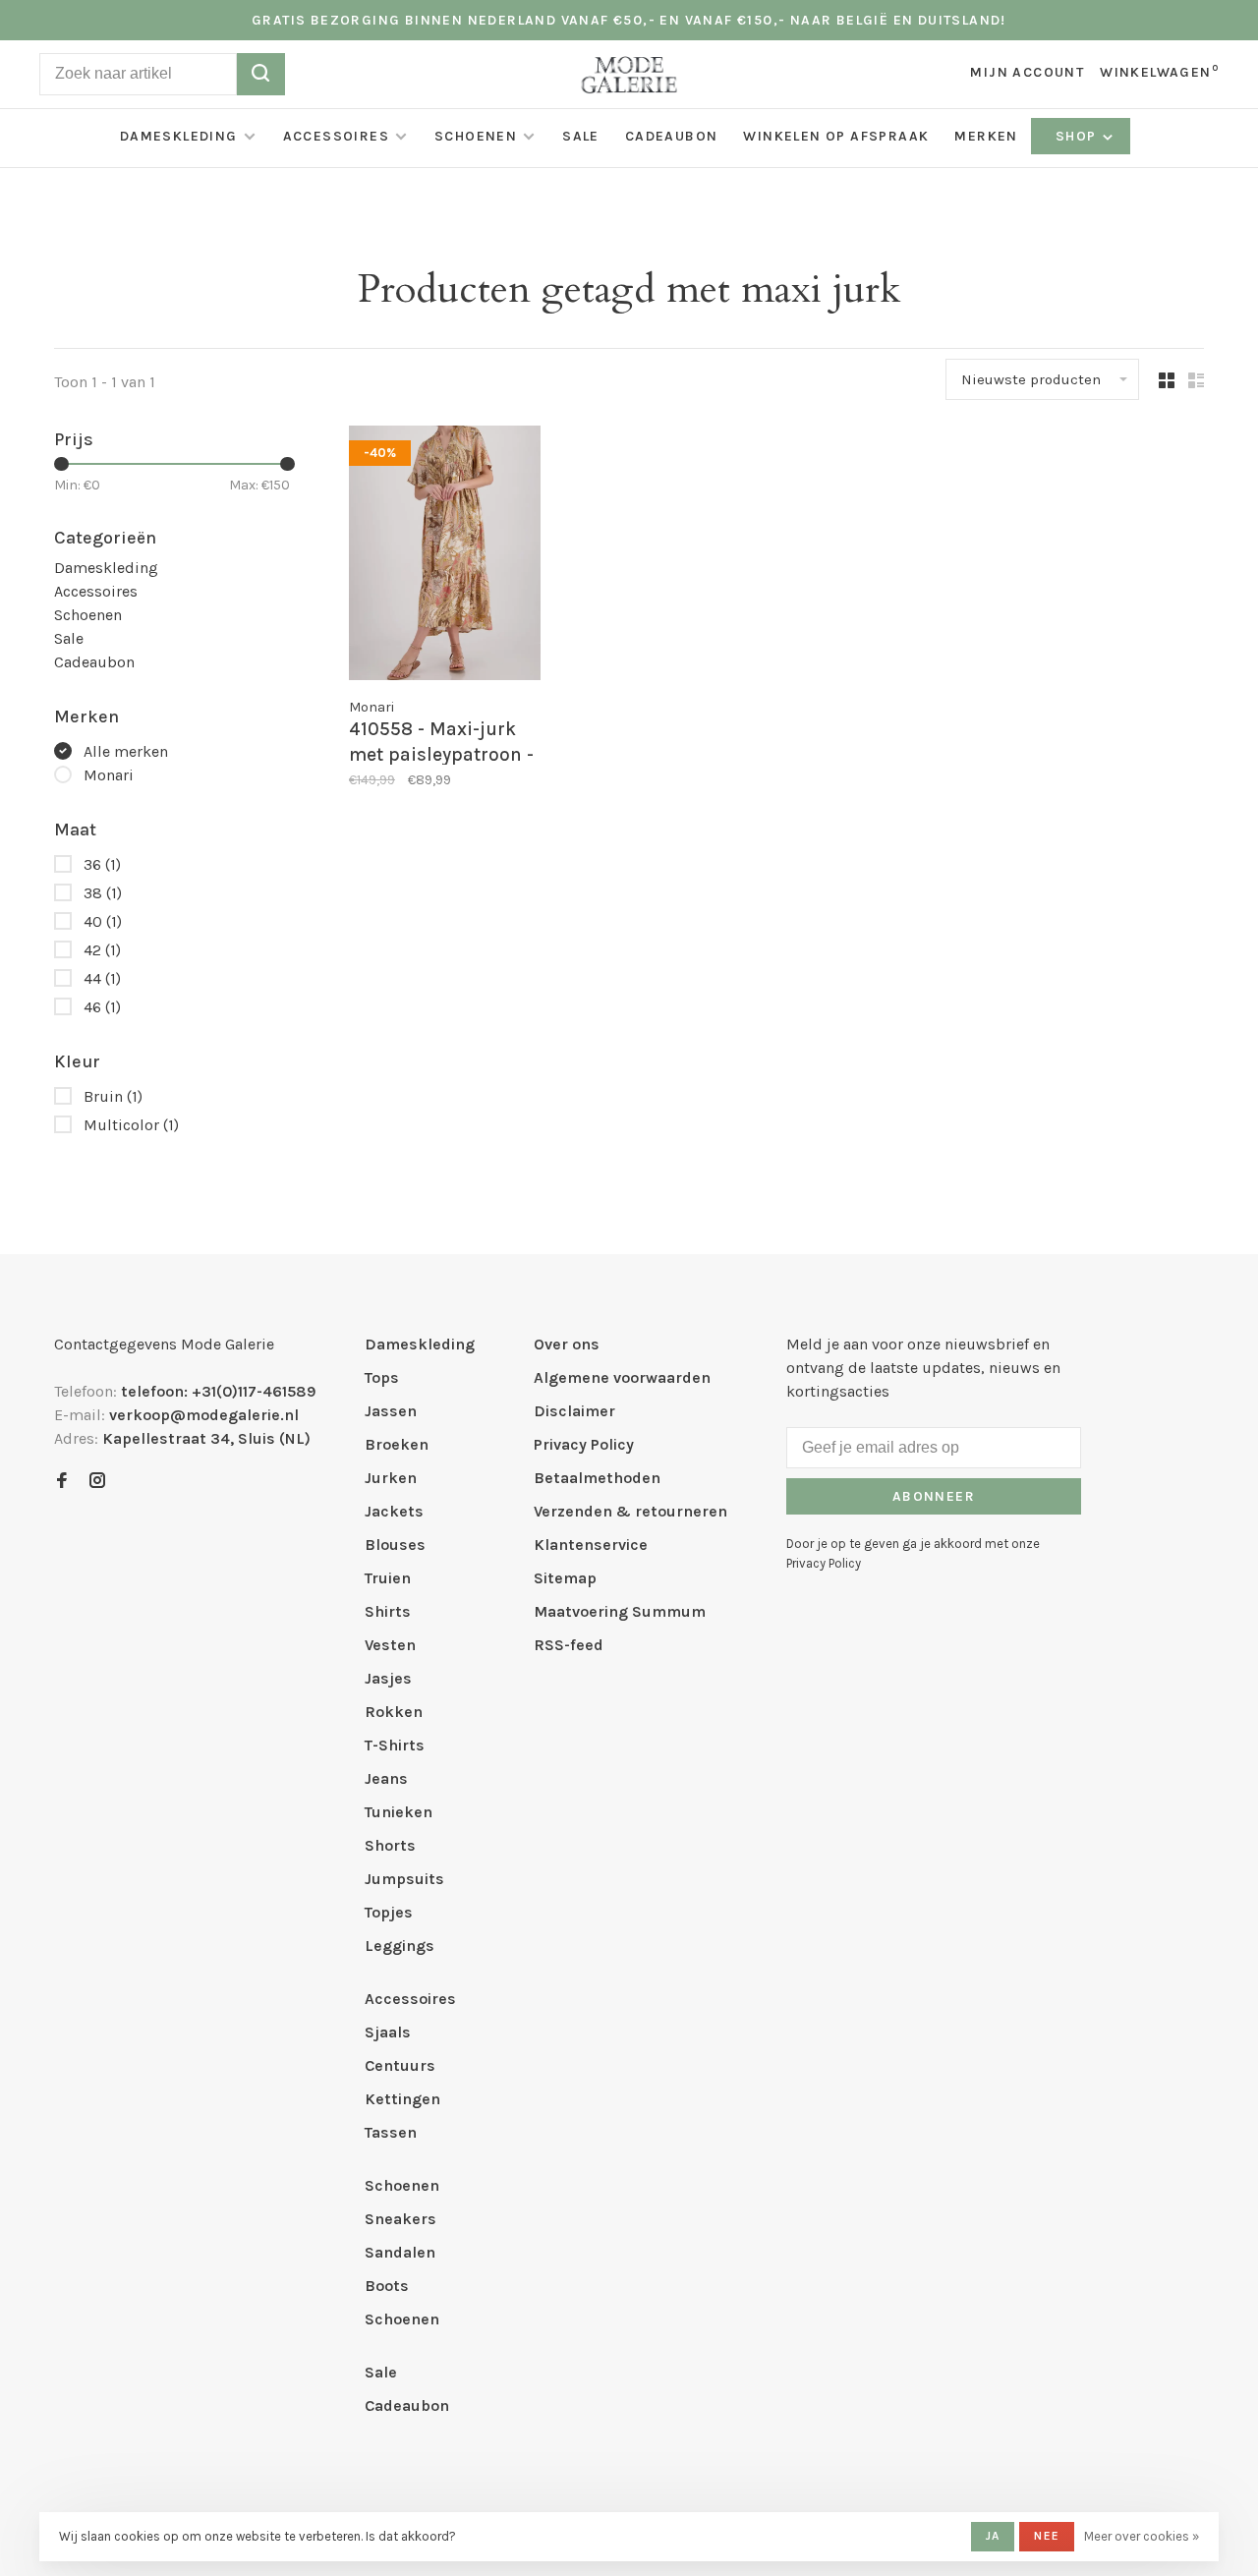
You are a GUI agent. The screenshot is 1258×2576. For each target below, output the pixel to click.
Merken (986, 136)
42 (102, 950)
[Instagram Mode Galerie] (97, 1482)
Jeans (386, 1778)
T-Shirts (395, 1745)
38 (103, 893)
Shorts (390, 1845)
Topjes (389, 1912)
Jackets (394, 1511)
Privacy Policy (584, 1444)
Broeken (397, 1444)
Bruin (113, 1096)
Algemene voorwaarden (622, 1377)
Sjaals (388, 2032)
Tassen (391, 2132)
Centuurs (400, 2065)
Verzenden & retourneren (630, 1511)
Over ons (567, 1344)
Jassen (391, 1411)
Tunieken (399, 1812)
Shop (1078, 136)
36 (102, 864)
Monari (109, 775)
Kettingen (402, 2099)
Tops (382, 1377)
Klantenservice (591, 1545)
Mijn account (1027, 72)
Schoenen (476, 136)
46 (102, 1007)
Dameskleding (179, 136)
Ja (993, 2536)
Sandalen (400, 2252)
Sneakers (400, 2219)
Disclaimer (574, 1411)
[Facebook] (62, 1482)
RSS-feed (569, 1645)
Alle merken (126, 751)
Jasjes (388, 1678)
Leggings (400, 1946)
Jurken (391, 1478)
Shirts (388, 1611)
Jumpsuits (404, 1879)
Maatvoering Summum (620, 1611)
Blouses (395, 1545)
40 (103, 921)
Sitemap (565, 1578)
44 (102, 978)
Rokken (394, 1712)
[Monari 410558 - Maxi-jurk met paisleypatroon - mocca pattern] (445, 556)
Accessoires (336, 136)
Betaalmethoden (597, 1478)
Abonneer (934, 1496)
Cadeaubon (672, 136)
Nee (1047, 2536)
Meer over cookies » (1142, 2536)
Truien (388, 1578)
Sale (581, 136)
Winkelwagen (1159, 72)
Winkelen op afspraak (836, 136)
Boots (387, 2286)
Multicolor (131, 1125)
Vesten (390, 1645)
